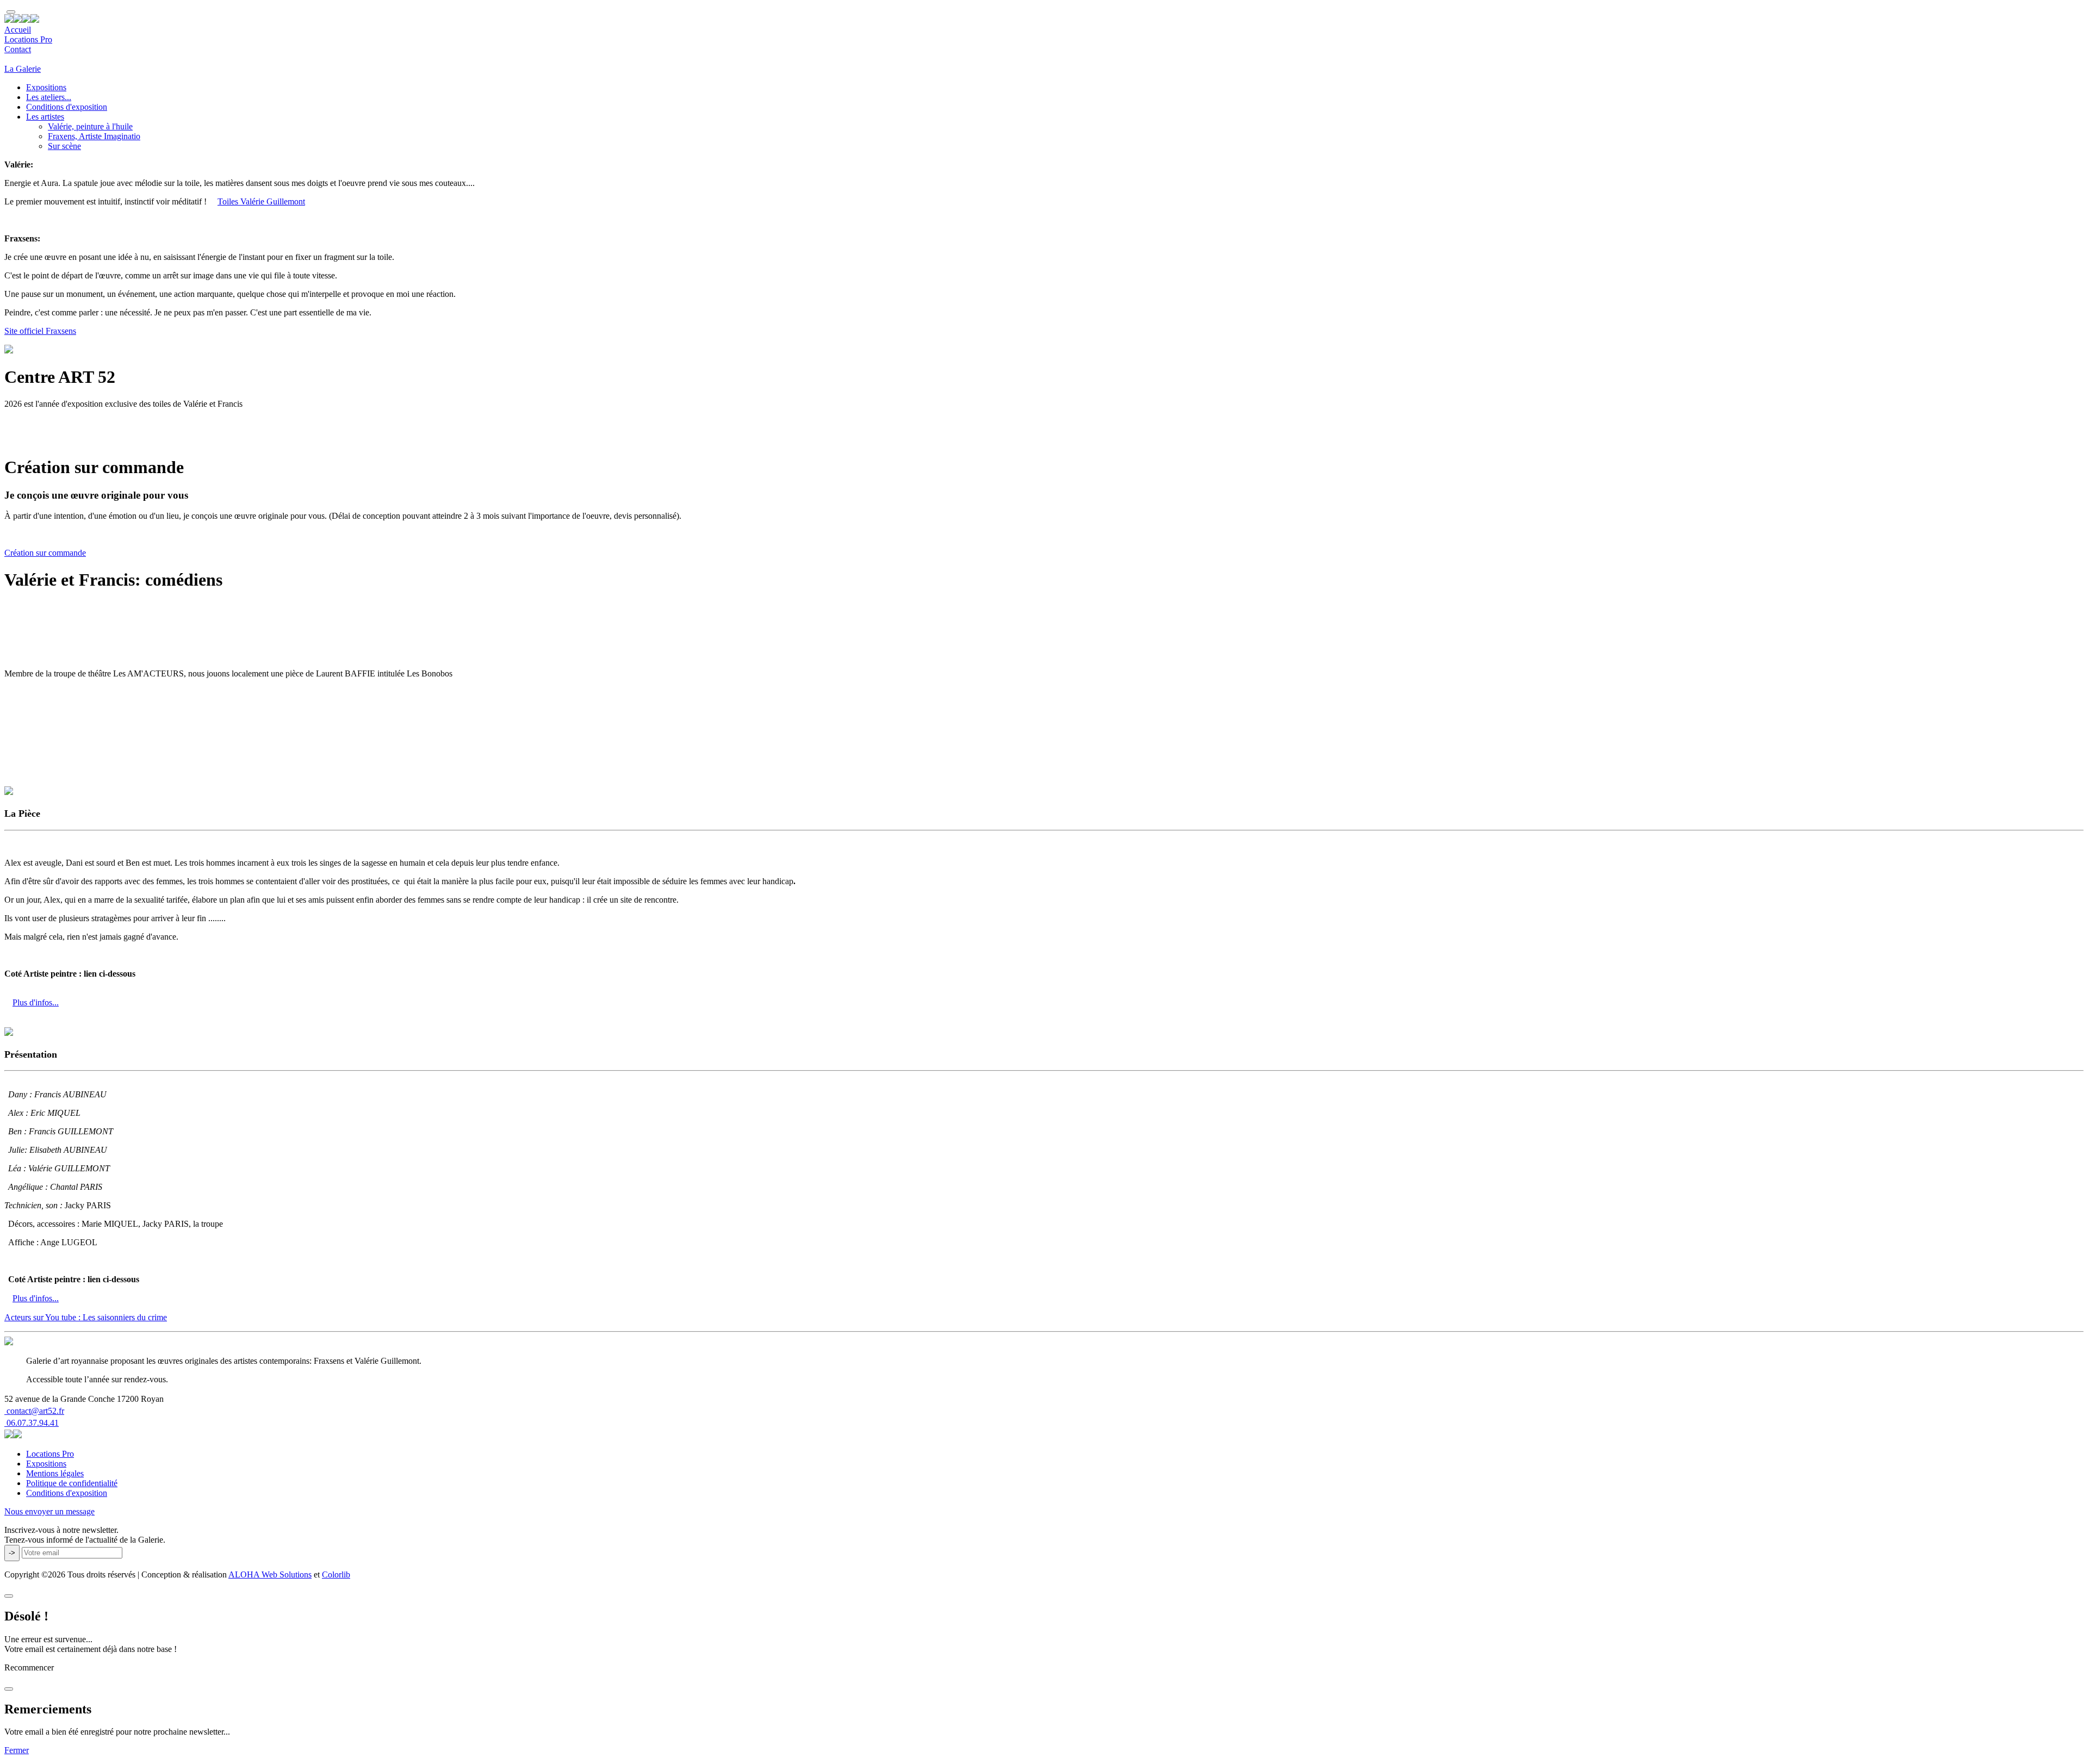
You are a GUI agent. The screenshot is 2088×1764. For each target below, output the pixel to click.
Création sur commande (45, 553)
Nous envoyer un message (49, 1511)
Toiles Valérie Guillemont (261, 201)
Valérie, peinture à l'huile (90, 126)
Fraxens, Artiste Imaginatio (94, 136)
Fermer (17, 1750)
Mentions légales (55, 1473)
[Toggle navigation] (11, 12)
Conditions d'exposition (67, 107)
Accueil (18, 30)
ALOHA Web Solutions (270, 1574)
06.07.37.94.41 (32, 1423)
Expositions (46, 87)
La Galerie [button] (23, 69)
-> (12, 1553)
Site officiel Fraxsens (40, 331)
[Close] (9, 1596)
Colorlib (336, 1574)
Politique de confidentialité (72, 1483)
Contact (18, 49)
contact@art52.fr (34, 1411)
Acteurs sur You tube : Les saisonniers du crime (86, 1317)
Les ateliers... (49, 97)
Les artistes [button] (45, 117)
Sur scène (64, 146)
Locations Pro (28, 39)
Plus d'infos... (36, 1002)
